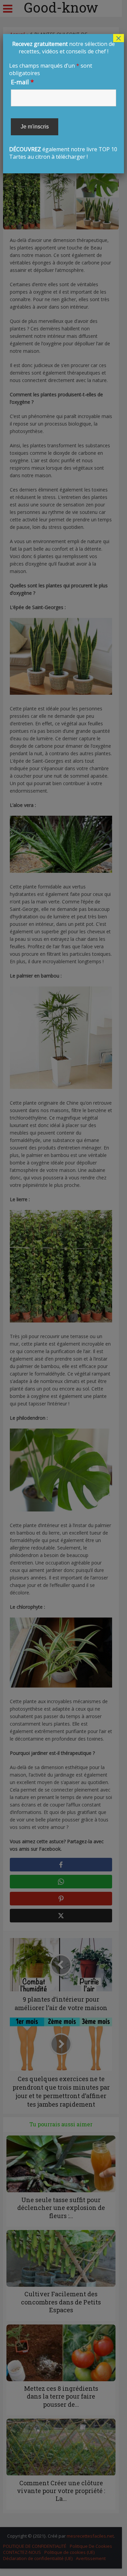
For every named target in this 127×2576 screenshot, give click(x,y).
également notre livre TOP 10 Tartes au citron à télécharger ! (63, 100)
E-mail (22, 82)
